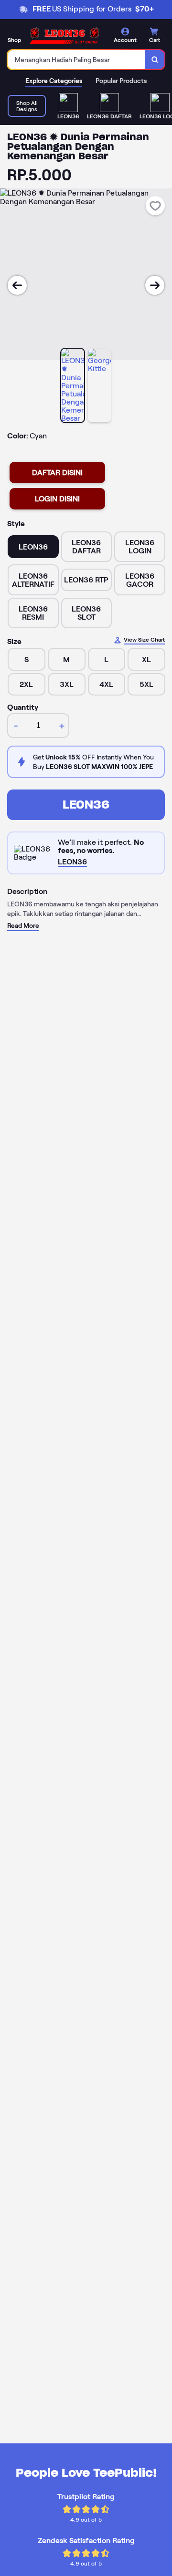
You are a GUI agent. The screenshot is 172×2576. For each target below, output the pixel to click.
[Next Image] (155, 285)
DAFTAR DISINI (57, 473)
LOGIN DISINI (57, 499)
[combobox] (77, 60)
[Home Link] (64, 36)
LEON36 (86, 805)
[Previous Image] (17, 285)
